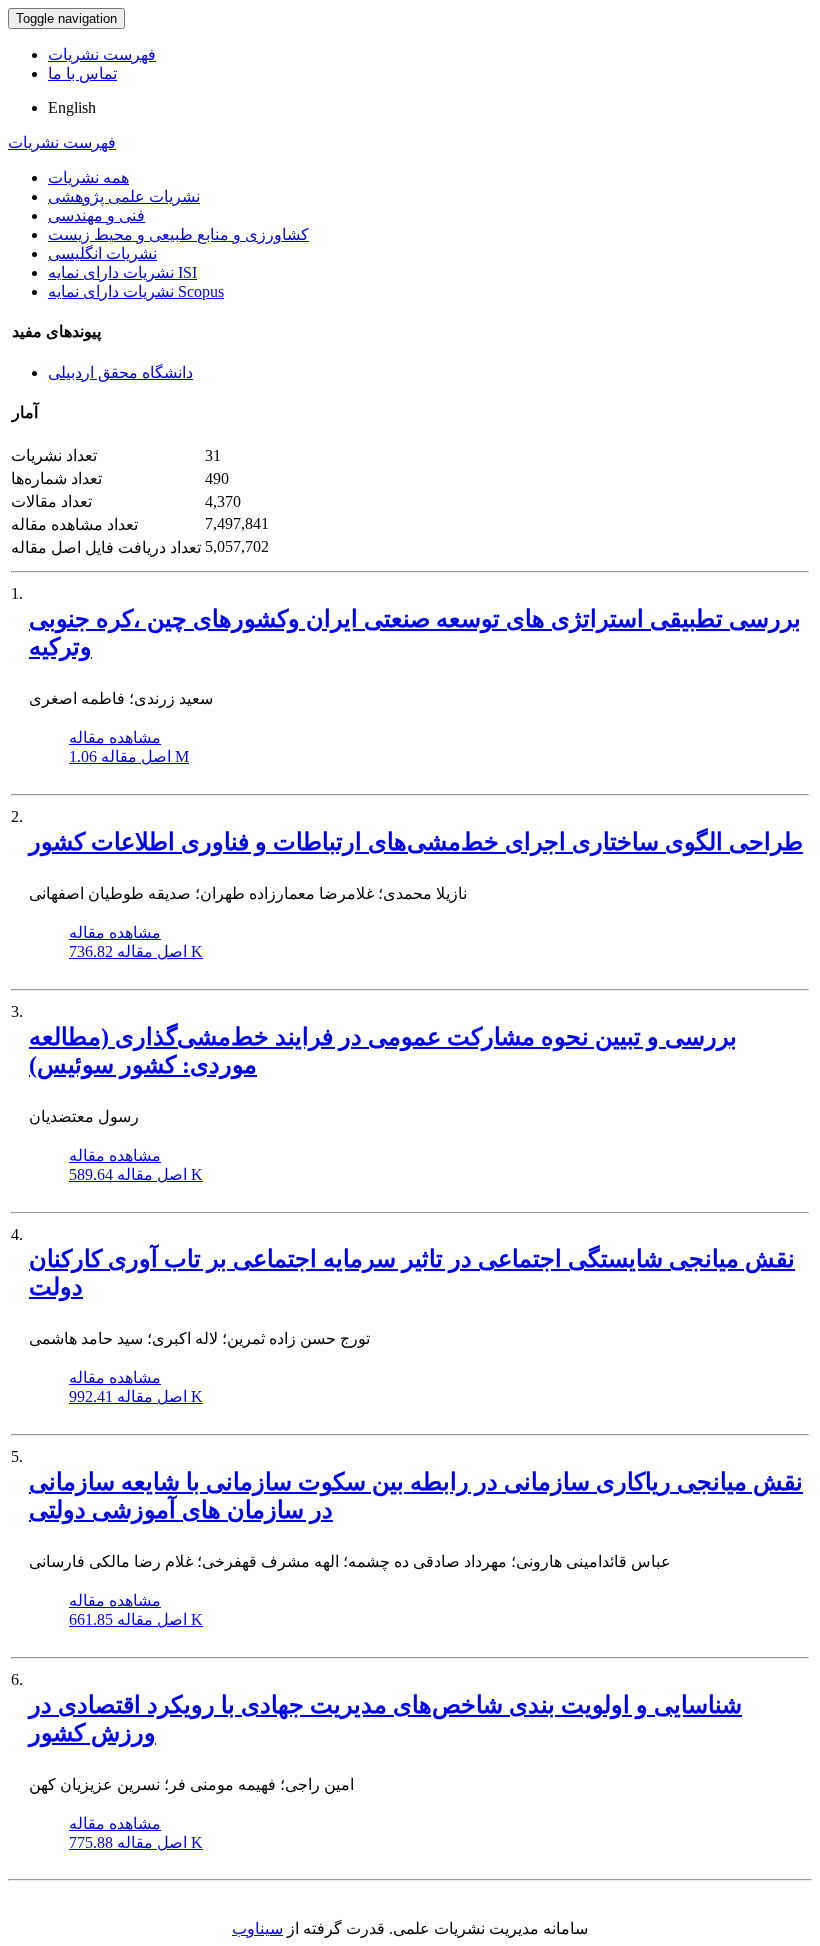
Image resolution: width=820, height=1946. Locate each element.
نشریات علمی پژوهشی (124, 196)
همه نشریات (88, 177)
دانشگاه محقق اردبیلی (120, 372)
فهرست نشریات (102, 54)
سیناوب (257, 1928)
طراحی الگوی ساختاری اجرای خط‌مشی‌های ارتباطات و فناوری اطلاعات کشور (416, 842)
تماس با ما (82, 73)
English (72, 107)
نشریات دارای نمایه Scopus (136, 291)
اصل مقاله (129, 756)
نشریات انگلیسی (102, 253)
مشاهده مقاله (115, 737)
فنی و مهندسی (96, 215)
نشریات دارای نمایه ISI (122, 272)
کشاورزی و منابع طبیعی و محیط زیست (178, 234)
